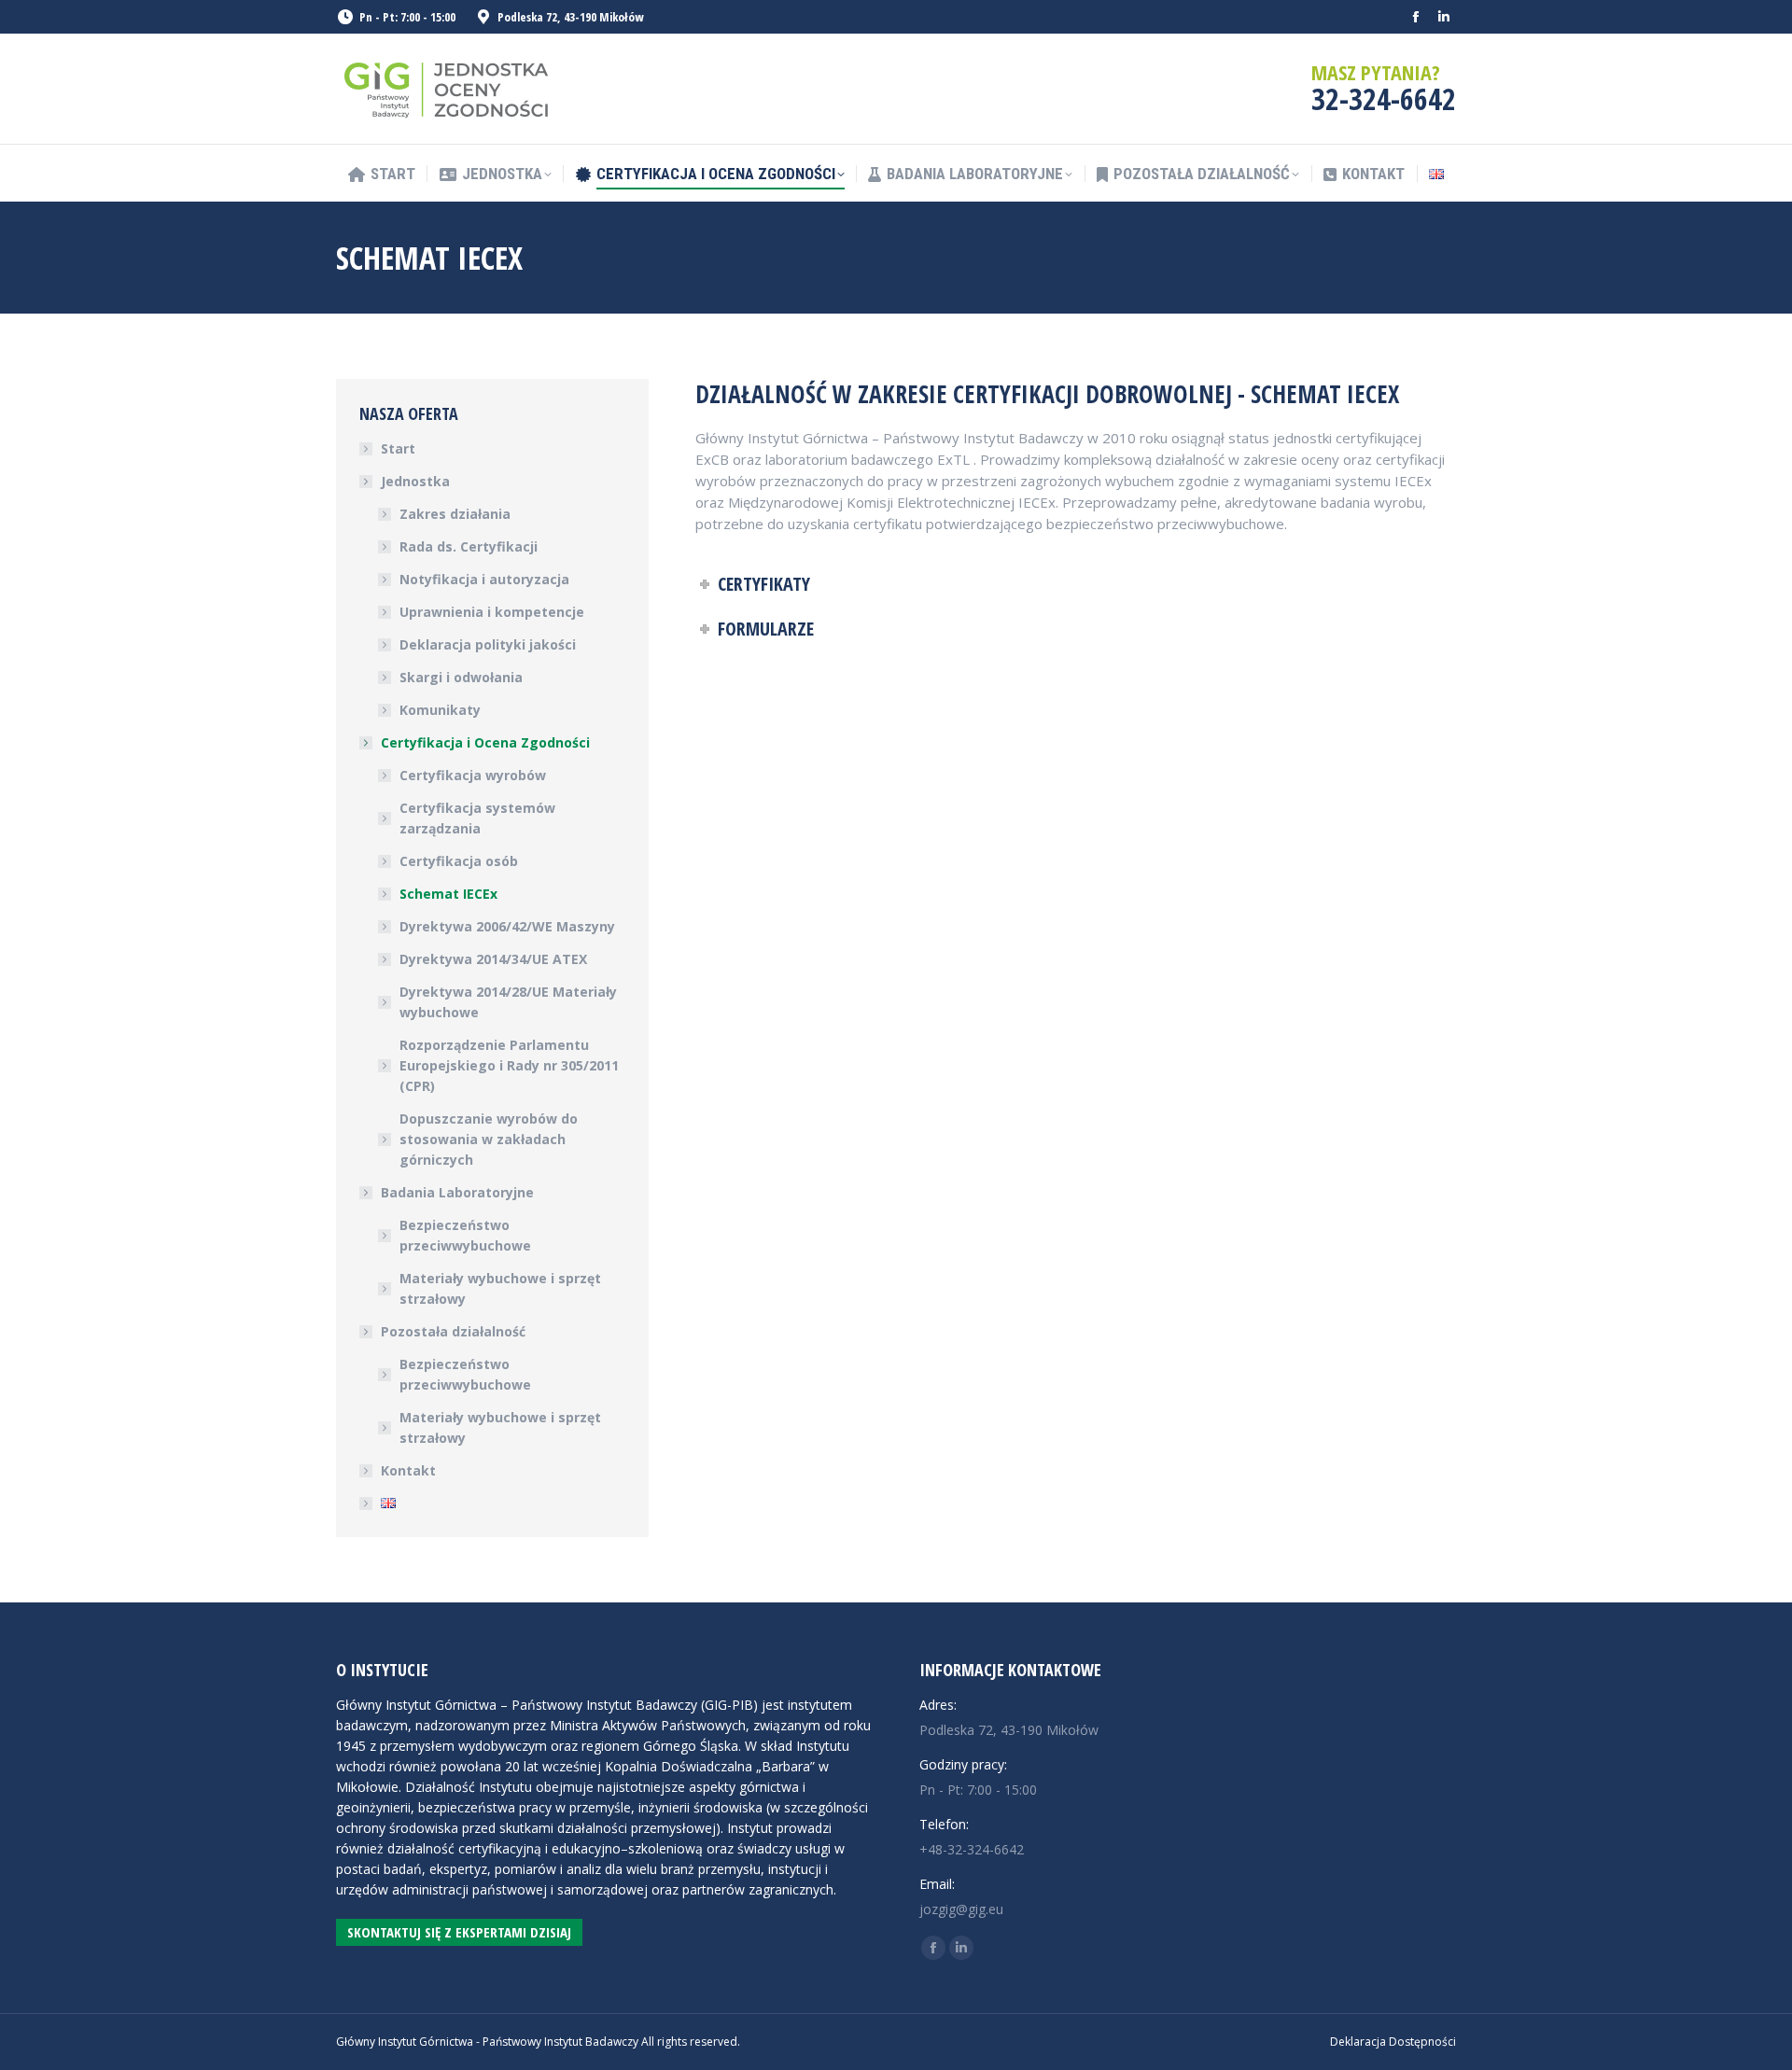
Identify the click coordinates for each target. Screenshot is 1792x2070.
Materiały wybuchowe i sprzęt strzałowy (500, 1288)
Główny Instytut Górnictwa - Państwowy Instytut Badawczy (487, 2042)
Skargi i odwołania (461, 677)
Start (398, 448)
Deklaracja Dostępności (1393, 2042)
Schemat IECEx (448, 894)
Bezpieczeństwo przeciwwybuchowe (465, 1235)
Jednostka (415, 481)
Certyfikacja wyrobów (473, 775)
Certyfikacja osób (459, 861)
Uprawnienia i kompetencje (492, 612)
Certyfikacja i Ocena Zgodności (485, 742)
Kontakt (408, 1470)
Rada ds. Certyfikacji (469, 546)
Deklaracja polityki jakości (488, 644)
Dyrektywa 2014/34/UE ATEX (493, 959)
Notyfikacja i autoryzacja (484, 579)
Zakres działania (455, 514)
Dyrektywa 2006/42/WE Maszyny (507, 926)
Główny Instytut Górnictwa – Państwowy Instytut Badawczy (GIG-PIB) (547, 1705)
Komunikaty (440, 710)
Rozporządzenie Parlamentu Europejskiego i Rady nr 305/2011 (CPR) (509, 1065)
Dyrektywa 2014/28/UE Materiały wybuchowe (508, 1002)
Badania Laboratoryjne (457, 1192)
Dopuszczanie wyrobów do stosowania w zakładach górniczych (489, 1139)
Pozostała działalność (453, 1331)
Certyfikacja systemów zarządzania (477, 818)
